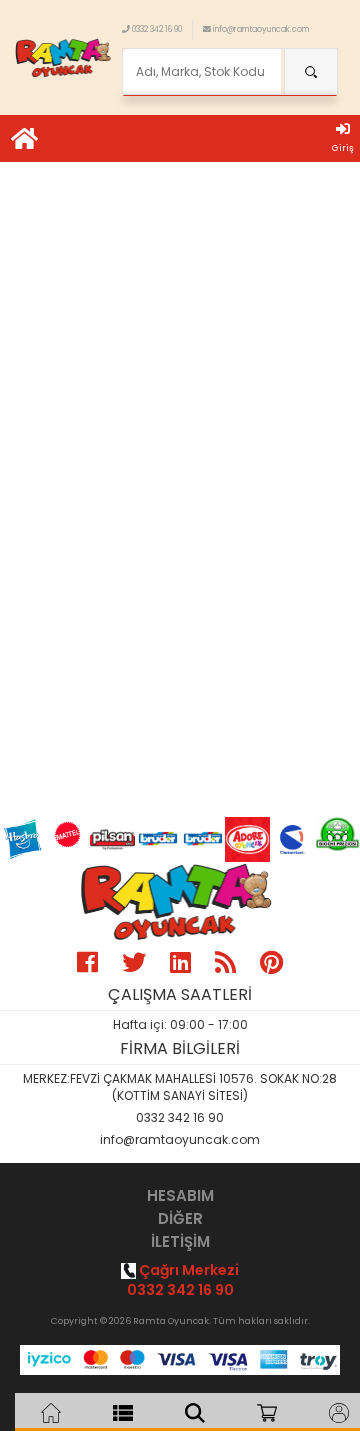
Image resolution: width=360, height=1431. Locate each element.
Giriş (343, 148)
